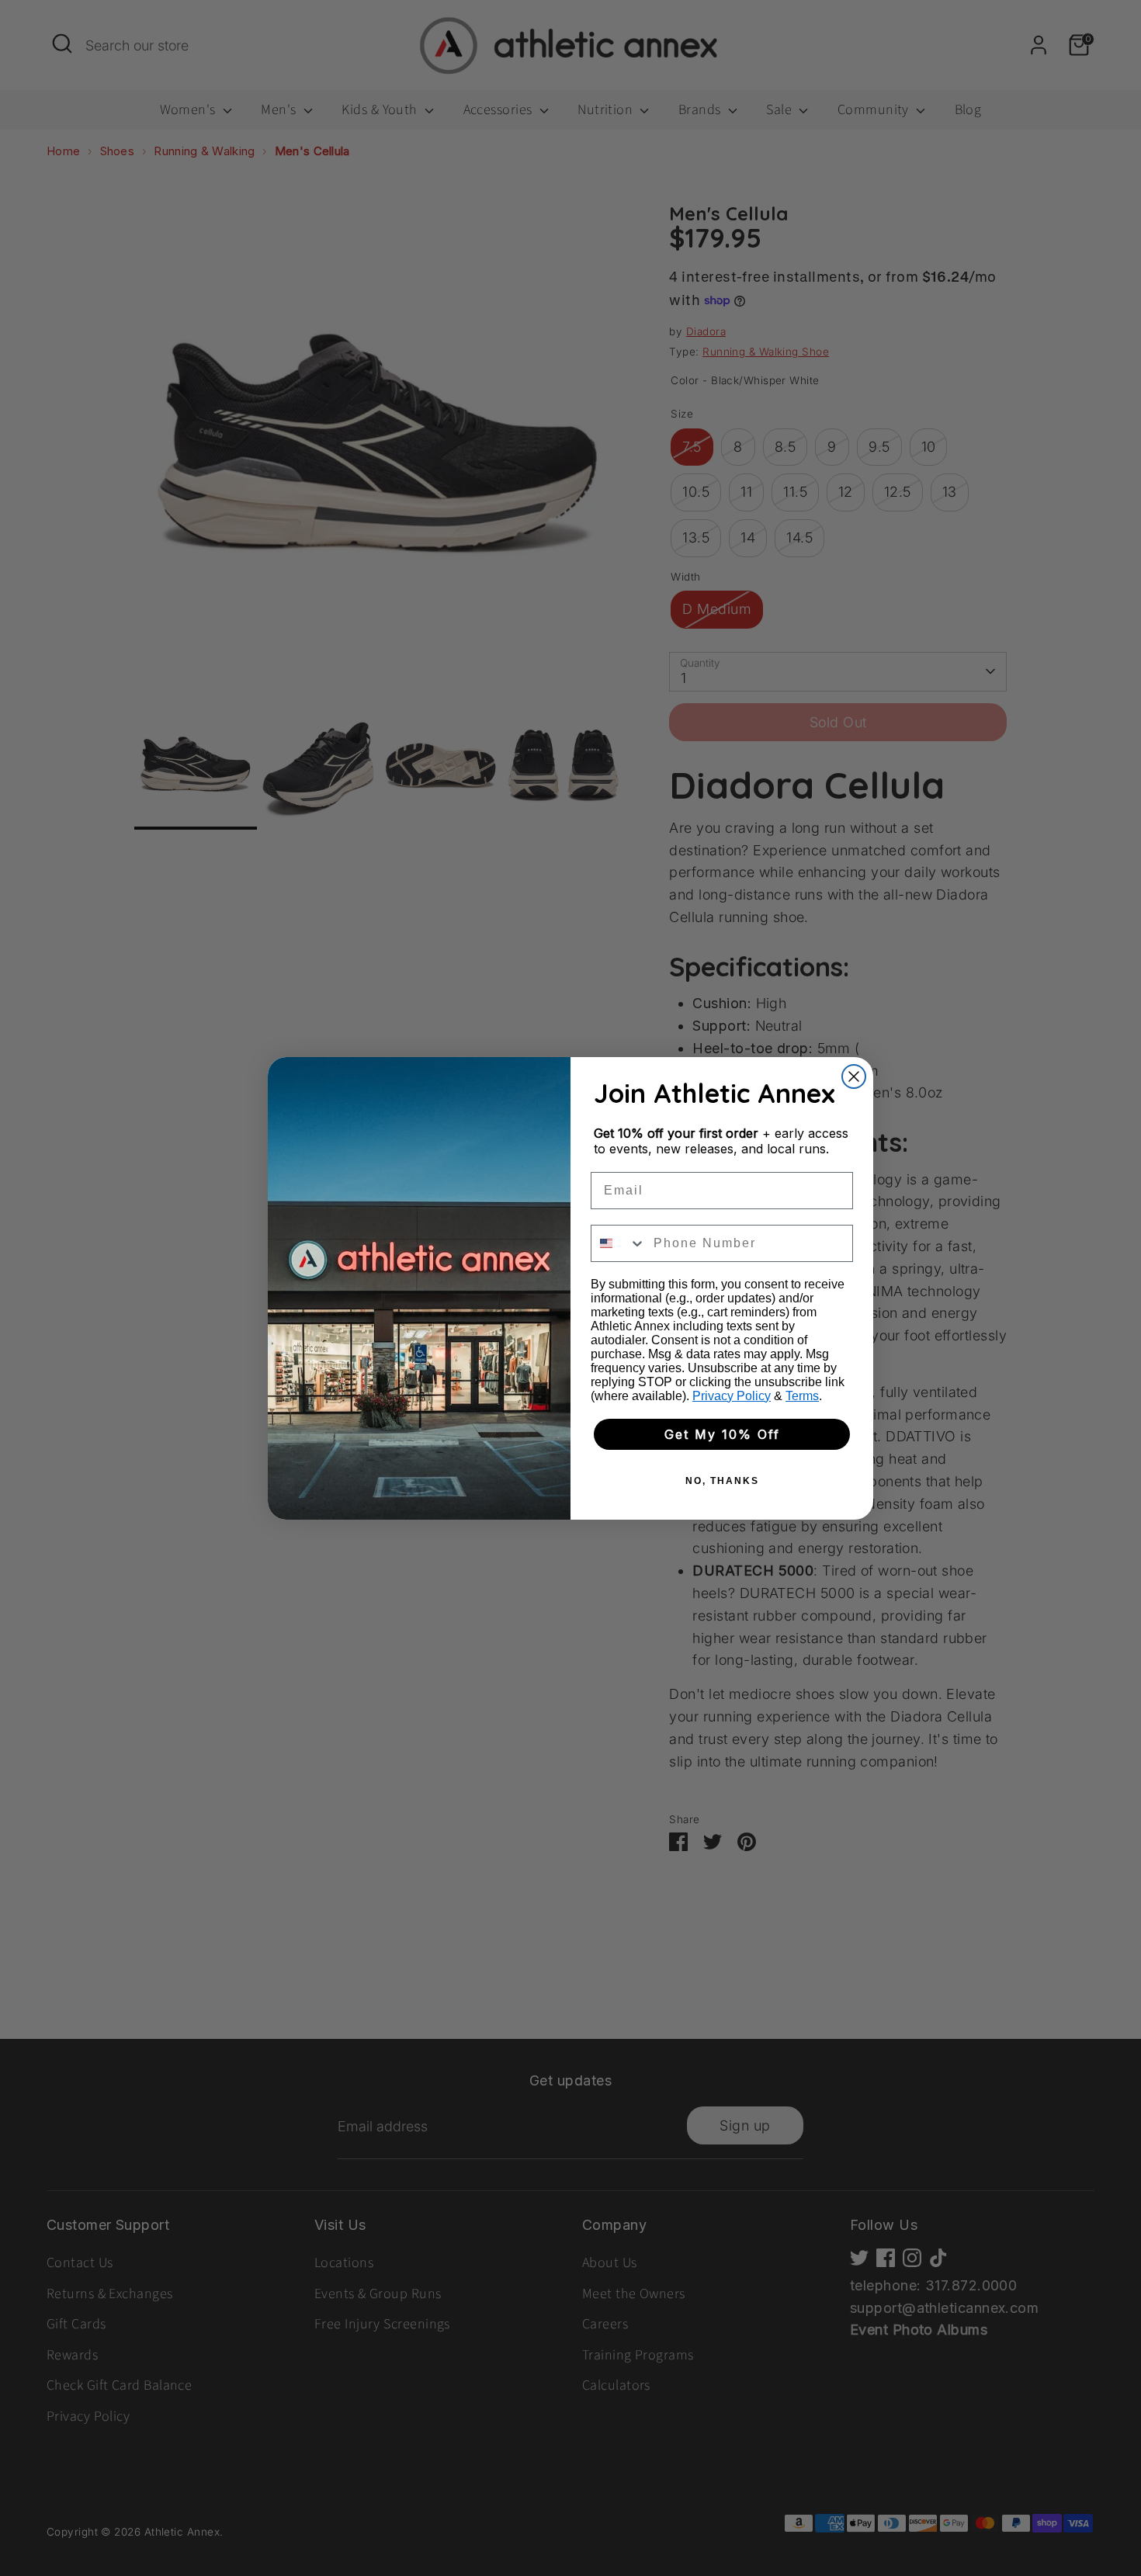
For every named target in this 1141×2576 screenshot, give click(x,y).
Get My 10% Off (722, 1434)
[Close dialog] (854, 1077)
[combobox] (619, 1243)
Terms (802, 1396)
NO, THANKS (722, 1481)
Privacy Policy (732, 1396)
